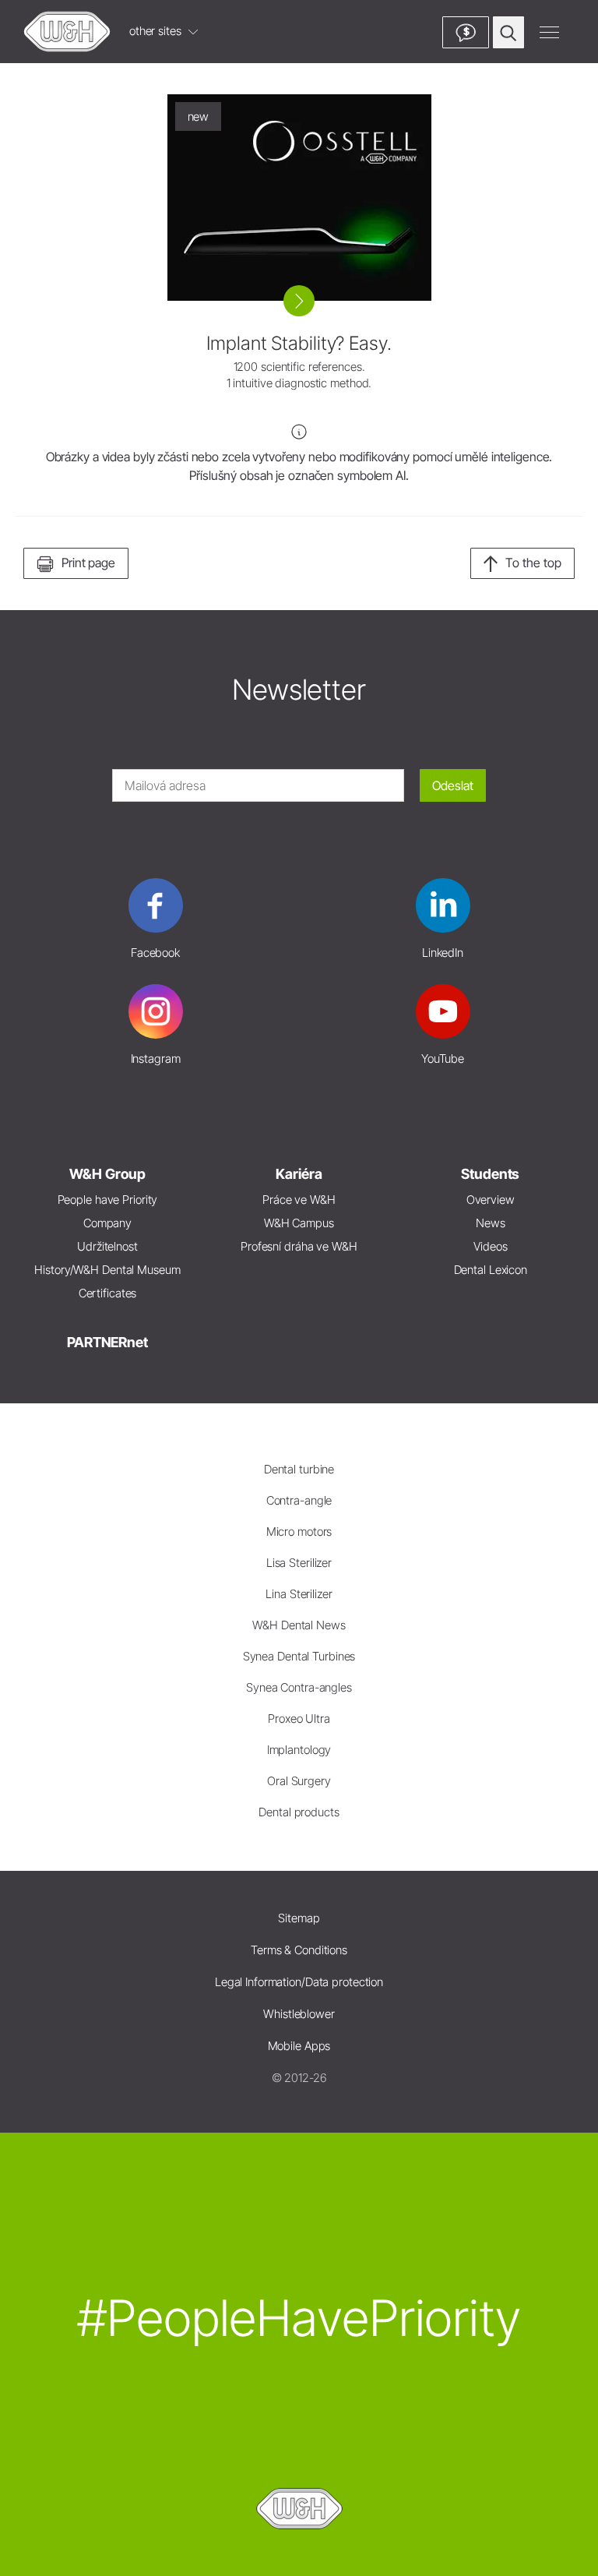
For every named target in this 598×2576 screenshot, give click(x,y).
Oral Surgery (299, 1781)
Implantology (299, 1750)
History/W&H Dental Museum (107, 1270)
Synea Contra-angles (299, 1687)
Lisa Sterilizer (299, 1563)
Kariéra (299, 1174)
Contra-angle (299, 1500)
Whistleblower (299, 2014)
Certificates (108, 1293)
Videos (490, 1246)
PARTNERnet (107, 1342)
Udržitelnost (107, 1246)
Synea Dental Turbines (299, 1656)
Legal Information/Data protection (299, 1982)
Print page (88, 563)
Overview (491, 1200)
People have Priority (108, 1200)
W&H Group (107, 1174)
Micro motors (299, 1531)
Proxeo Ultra (299, 1719)
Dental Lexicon (491, 1270)
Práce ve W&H (299, 1200)
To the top (533, 563)
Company (107, 1223)
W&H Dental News (299, 1625)
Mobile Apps (299, 2046)
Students (490, 1174)
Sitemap (299, 1918)
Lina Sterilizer (299, 1594)
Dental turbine (299, 1469)
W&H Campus (299, 1223)
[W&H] (67, 32)
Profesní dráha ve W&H (299, 1246)
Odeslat (453, 785)
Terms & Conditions (299, 1950)
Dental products (299, 1812)
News (491, 1223)
